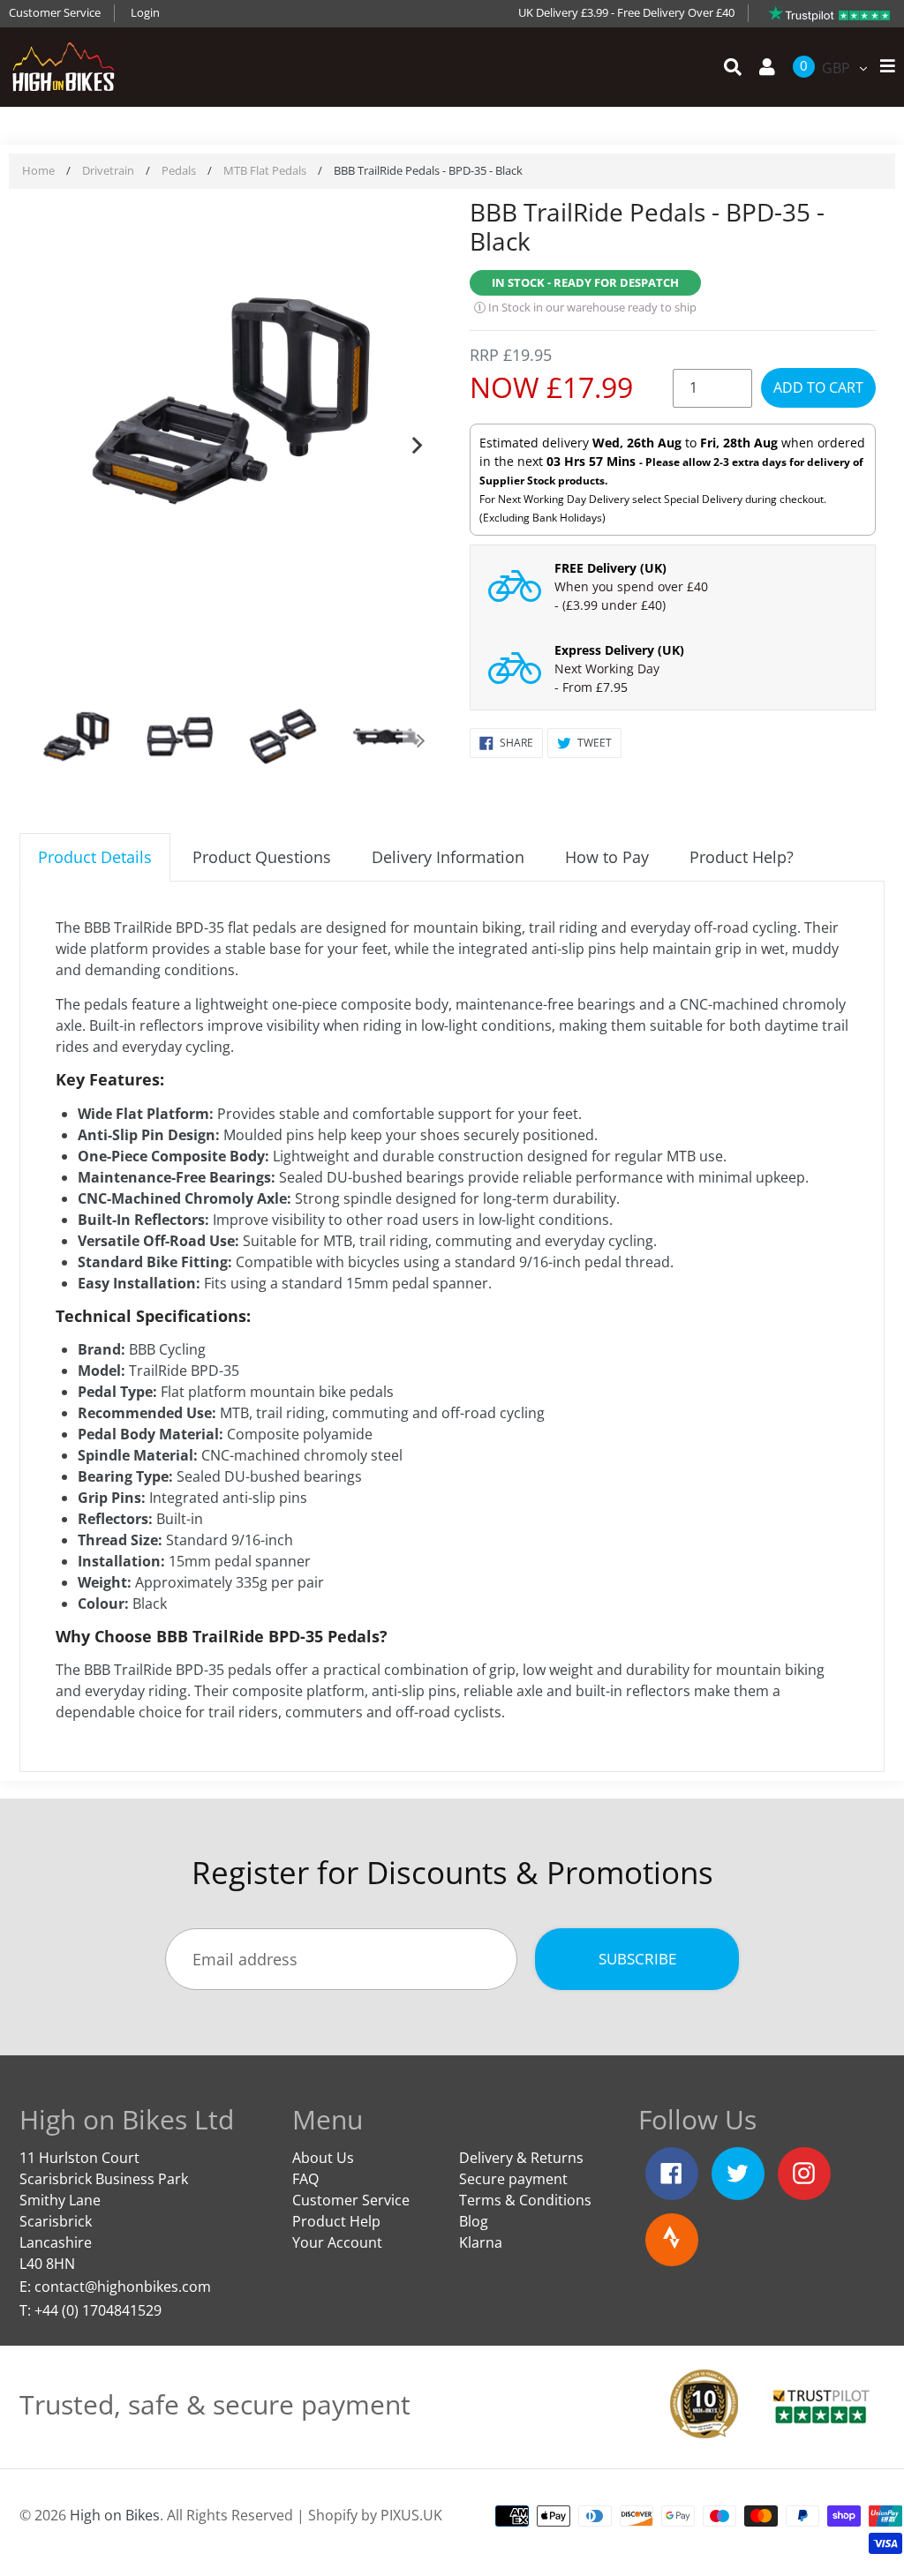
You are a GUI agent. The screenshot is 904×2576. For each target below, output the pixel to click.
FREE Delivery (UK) (610, 568)
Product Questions (262, 857)
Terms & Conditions (525, 2200)
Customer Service (55, 12)
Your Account (337, 2242)
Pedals (179, 170)
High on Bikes (115, 2515)
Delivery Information (448, 857)
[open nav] (883, 67)
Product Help (336, 2221)
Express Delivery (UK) (619, 650)
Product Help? (742, 857)
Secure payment (513, 2179)
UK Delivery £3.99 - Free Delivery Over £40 (626, 12)
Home (38, 170)
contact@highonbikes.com (123, 2287)
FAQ (305, 2179)
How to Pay (607, 857)
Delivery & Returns (521, 2158)
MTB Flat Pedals (265, 170)
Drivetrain (108, 170)
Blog (474, 2221)
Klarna (481, 2242)
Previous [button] (46, 441)
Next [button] (417, 441)
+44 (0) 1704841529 (98, 2310)
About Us (323, 2158)
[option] (231, 402)
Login (145, 12)
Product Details (95, 857)
